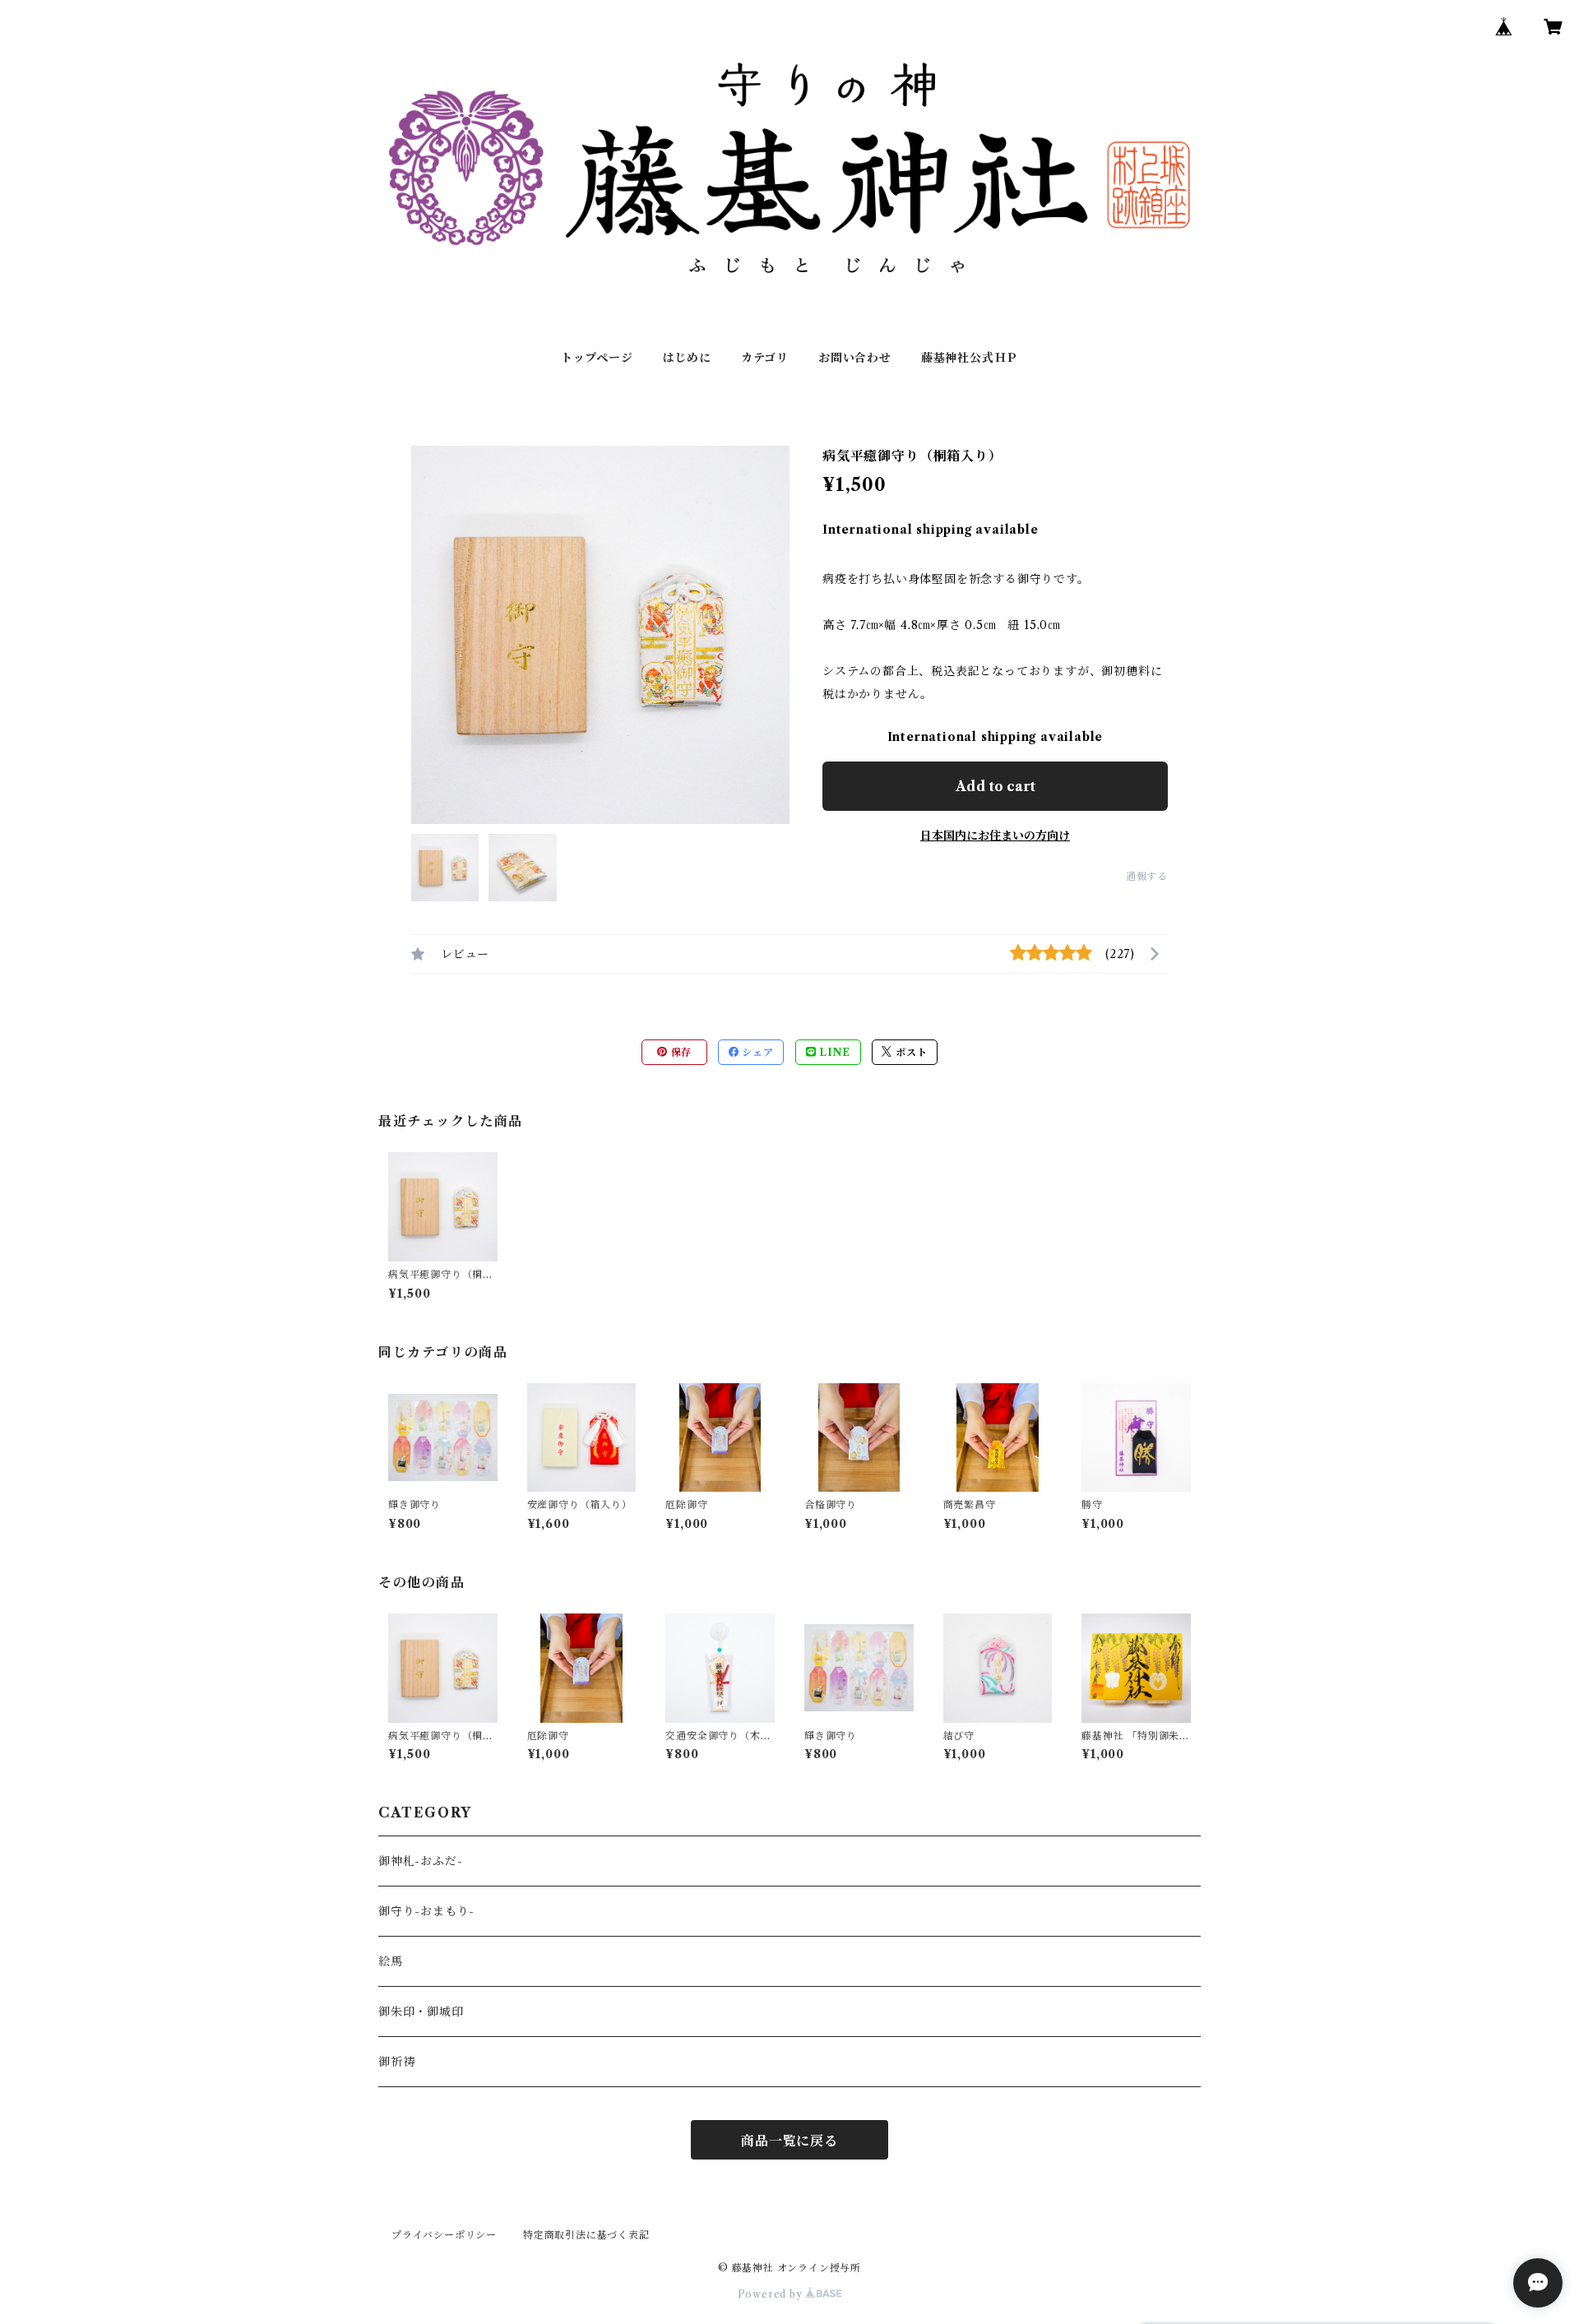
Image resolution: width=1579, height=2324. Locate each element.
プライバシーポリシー (444, 2235)
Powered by (772, 2294)
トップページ (597, 358)
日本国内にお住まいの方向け (995, 836)
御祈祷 (396, 2062)
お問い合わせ (855, 358)
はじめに (687, 358)
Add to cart (996, 786)
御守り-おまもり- (426, 1911)
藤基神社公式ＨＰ (970, 358)
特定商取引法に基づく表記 (586, 2235)
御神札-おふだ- (420, 1861)
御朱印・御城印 (421, 2012)
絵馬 (391, 1961)
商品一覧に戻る (789, 2141)
